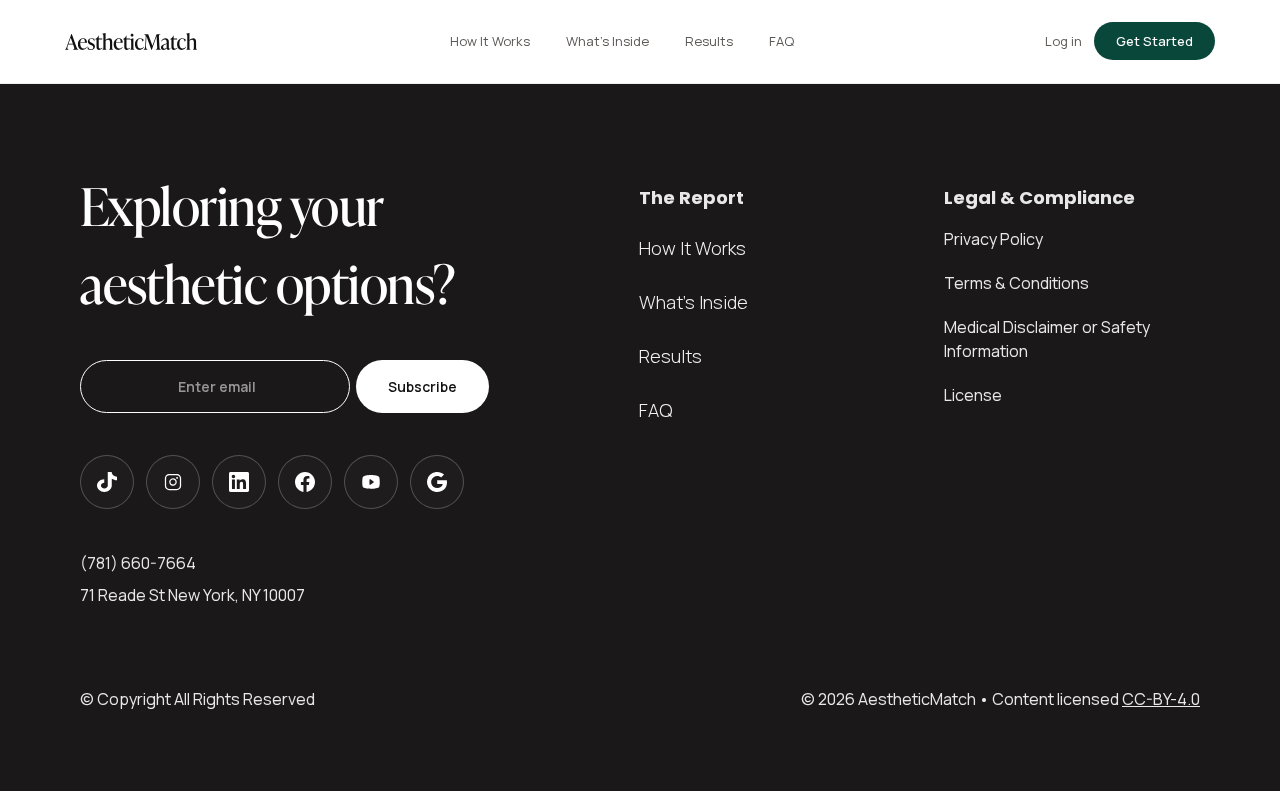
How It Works (692, 248)
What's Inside (693, 302)
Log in (1063, 41)
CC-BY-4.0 (1161, 699)
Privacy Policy (993, 239)
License (973, 395)
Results (670, 356)
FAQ (655, 410)
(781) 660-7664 (138, 563)
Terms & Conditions (1016, 283)
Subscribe (422, 386)
